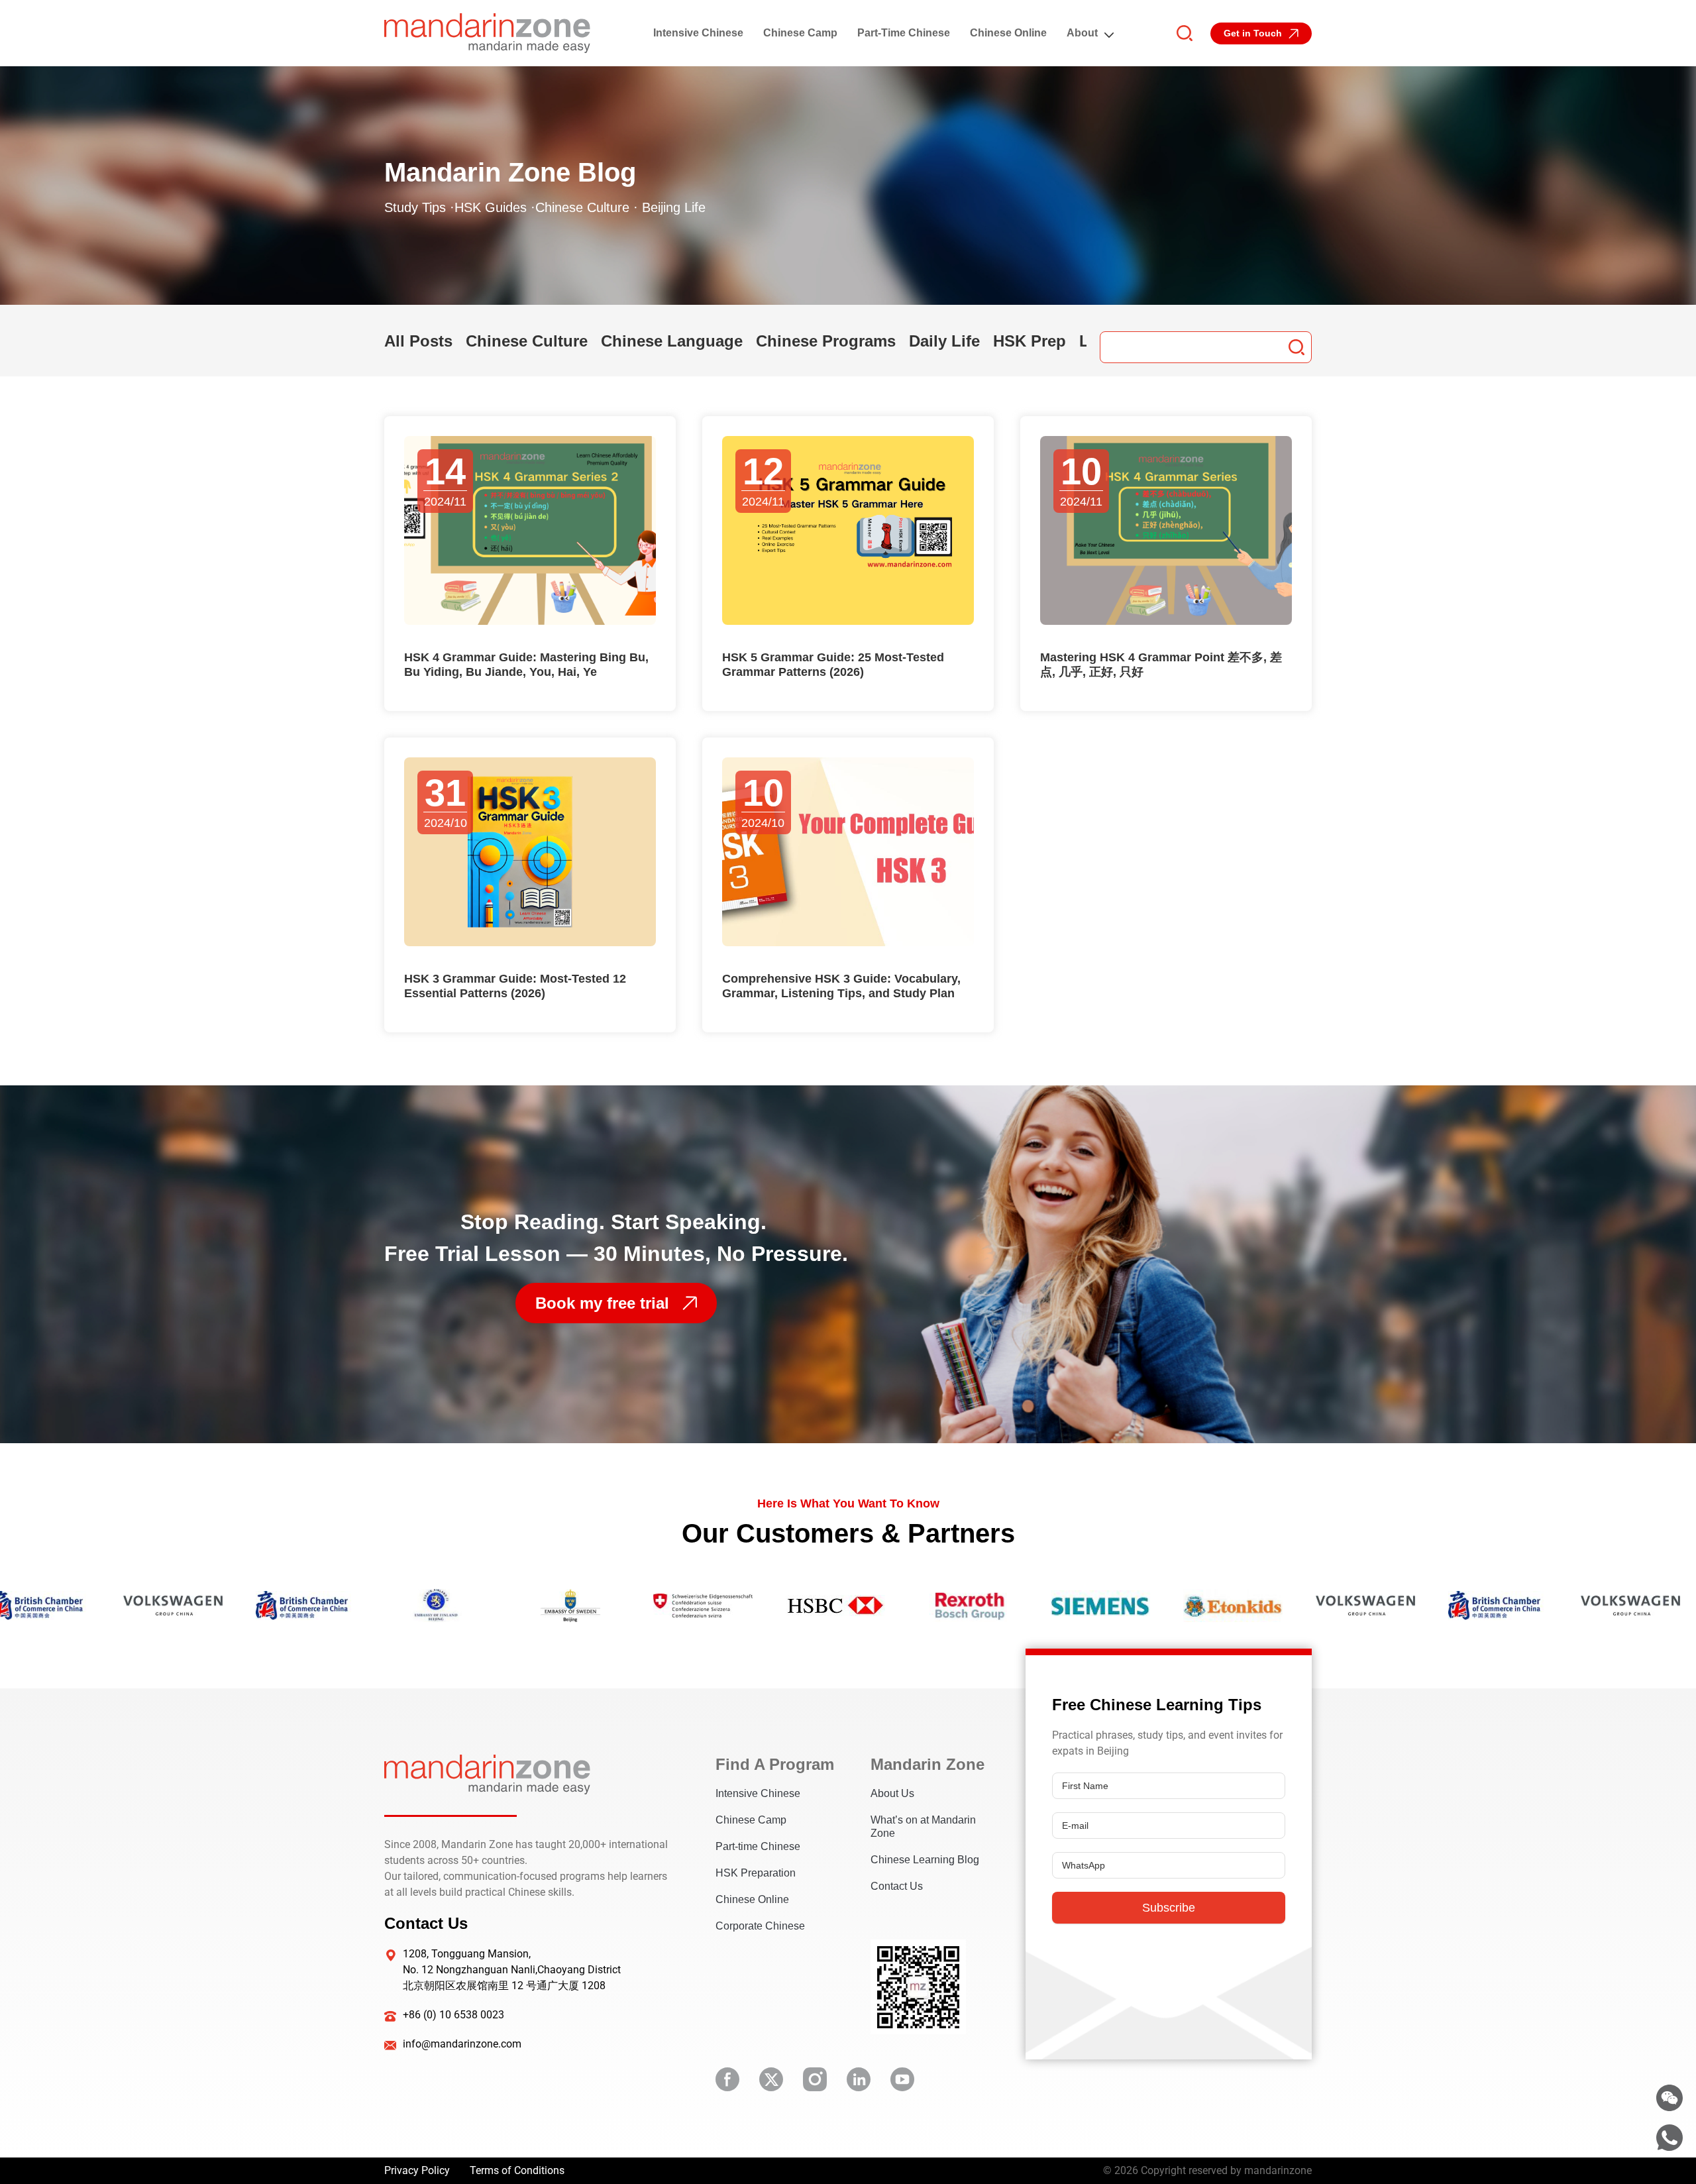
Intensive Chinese (698, 33)
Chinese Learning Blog (925, 1860)
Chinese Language (672, 341)
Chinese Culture (527, 341)
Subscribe (1169, 1908)
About (1082, 33)
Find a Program (773, 1764)
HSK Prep (1030, 341)
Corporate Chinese (760, 1926)
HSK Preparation (756, 1873)
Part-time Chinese (904, 33)
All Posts (418, 341)
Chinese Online (1008, 33)
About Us (892, 1793)
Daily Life (944, 341)
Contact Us (897, 1886)
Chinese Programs (826, 341)
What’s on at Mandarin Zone (923, 1827)
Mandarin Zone (927, 1764)
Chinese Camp (800, 33)
